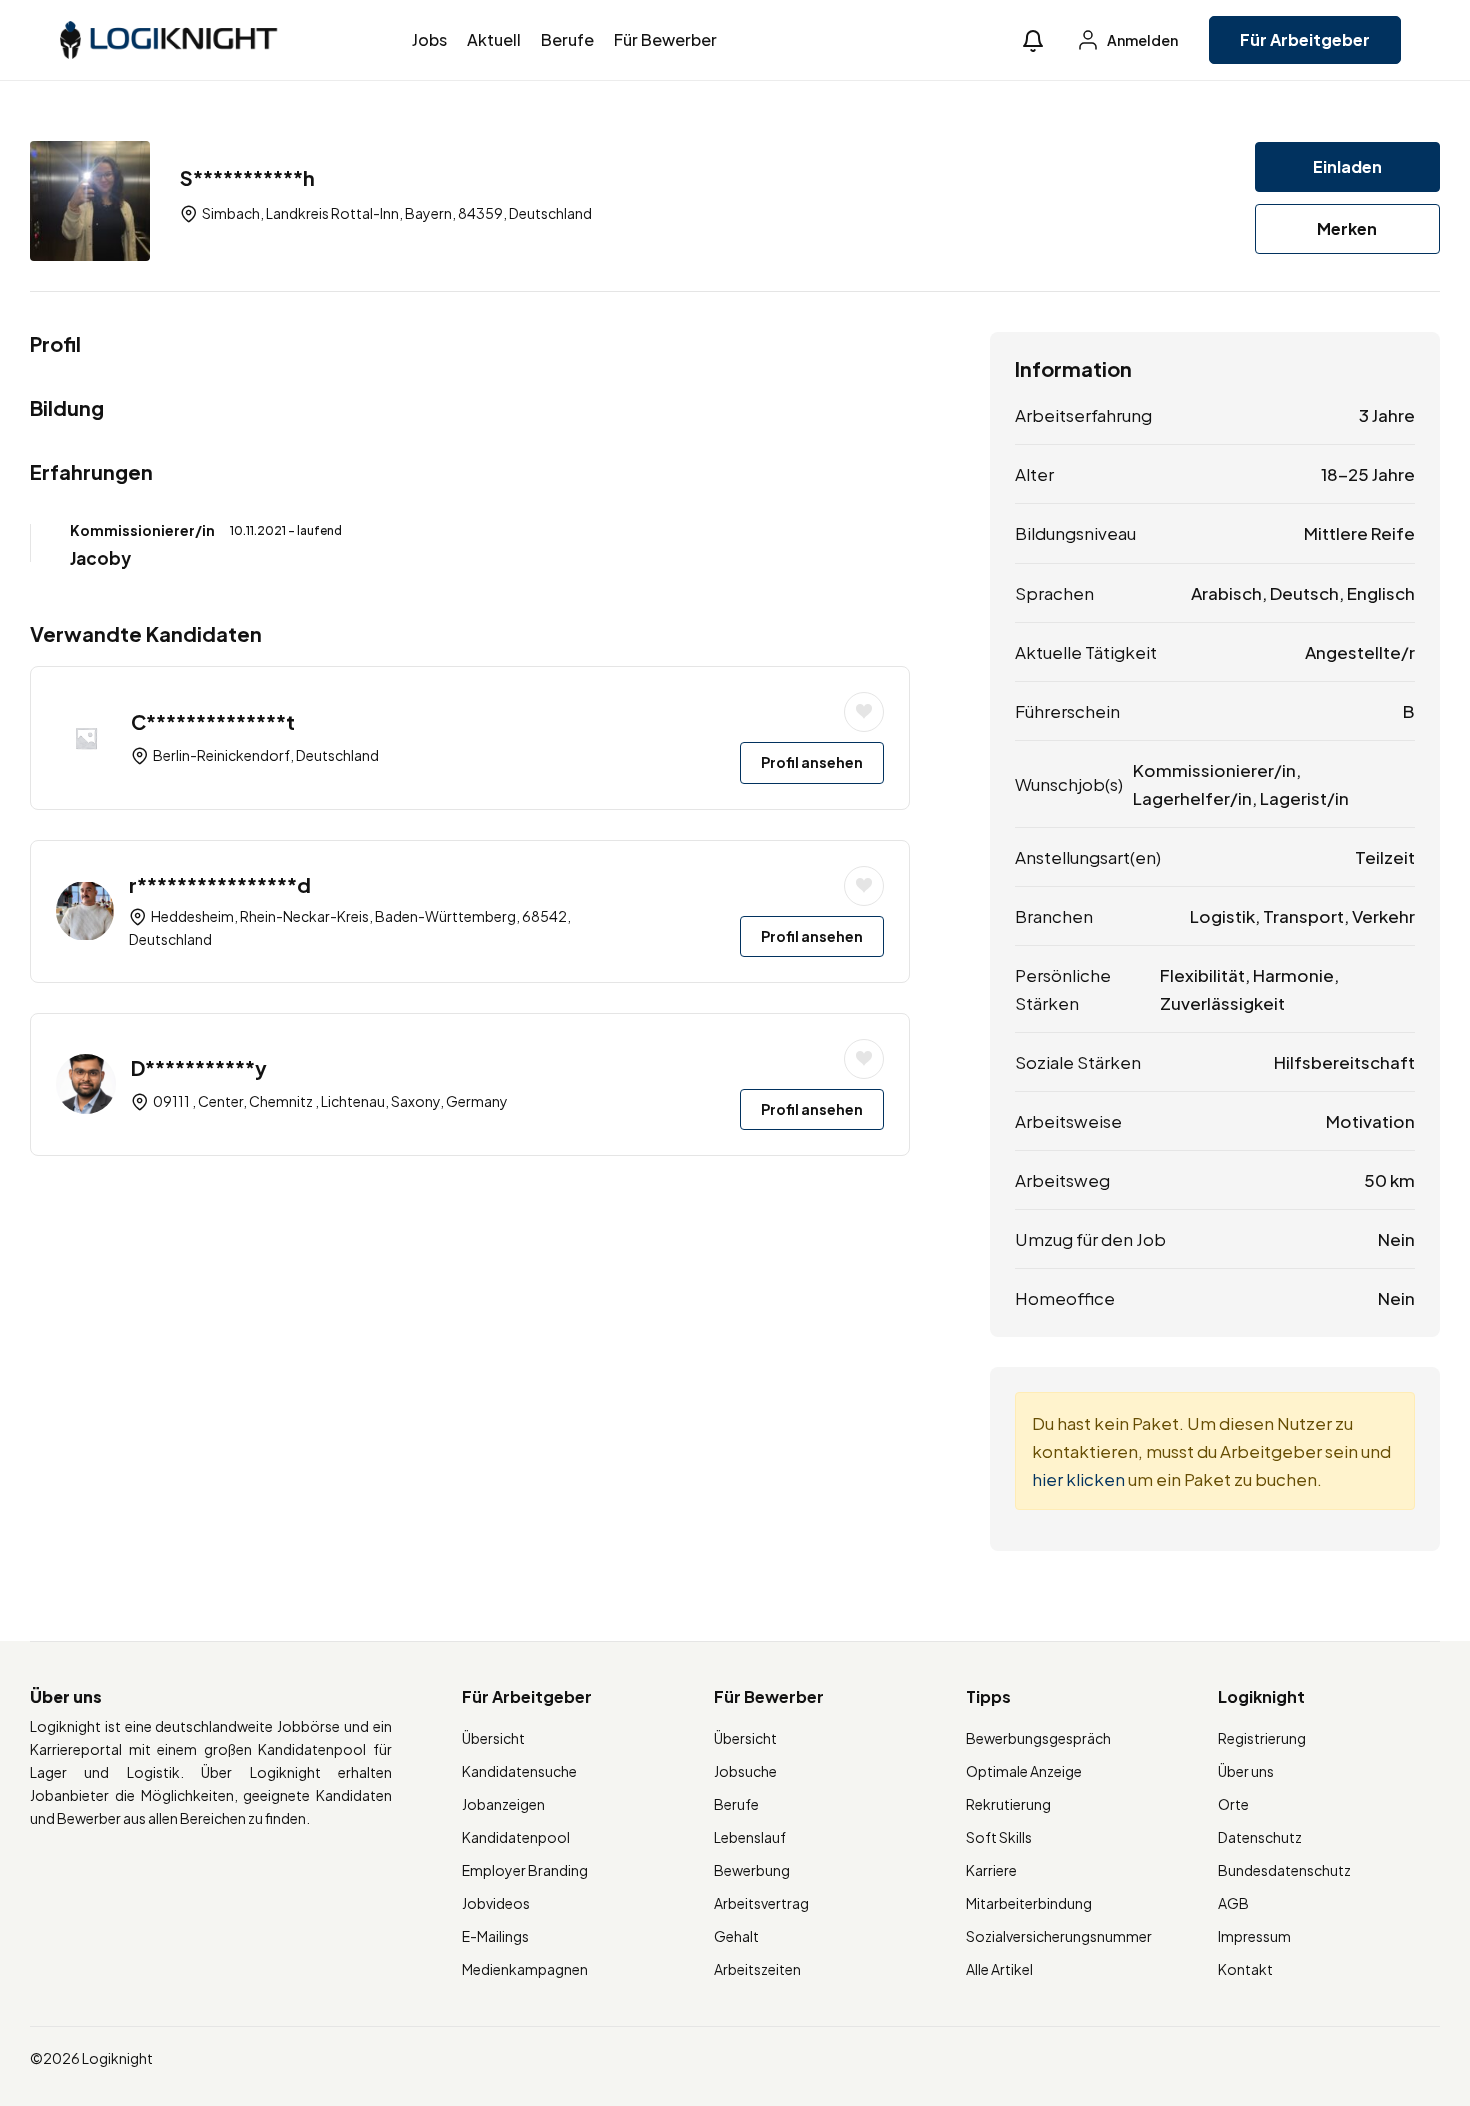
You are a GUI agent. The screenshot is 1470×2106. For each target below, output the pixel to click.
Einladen (1347, 166)
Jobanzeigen (503, 1804)
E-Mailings (495, 1936)
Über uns (1246, 1771)
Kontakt (1245, 1969)
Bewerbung (752, 1870)
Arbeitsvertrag (761, 1903)
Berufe (567, 39)
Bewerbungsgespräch (1038, 1738)
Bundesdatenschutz (1284, 1870)
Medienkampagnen (525, 1969)
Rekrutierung (1008, 1804)
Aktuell (494, 39)
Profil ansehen (812, 762)
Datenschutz (1260, 1837)
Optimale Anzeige (1024, 1771)
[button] (1033, 40)
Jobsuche (745, 1771)
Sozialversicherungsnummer (1059, 1936)
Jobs (429, 39)
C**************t (213, 721)
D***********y (199, 1067)
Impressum (1254, 1936)
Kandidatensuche (519, 1771)
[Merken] (864, 712)
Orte (1233, 1804)
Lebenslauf (750, 1837)
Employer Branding (525, 1870)
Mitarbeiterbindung (1029, 1903)
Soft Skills (999, 1837)
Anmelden (1141, 40)
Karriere (991, 1870)
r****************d (220, 884)
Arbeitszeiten (757, 1969)
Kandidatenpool (516, 1837)
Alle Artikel (999, 1969)
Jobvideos (496, 1903)
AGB (1233, 1903)
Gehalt (736, 1936)
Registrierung (1262, 1738)
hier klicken (1078, 1479)
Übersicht (493, 1738)
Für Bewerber (665, 39)
